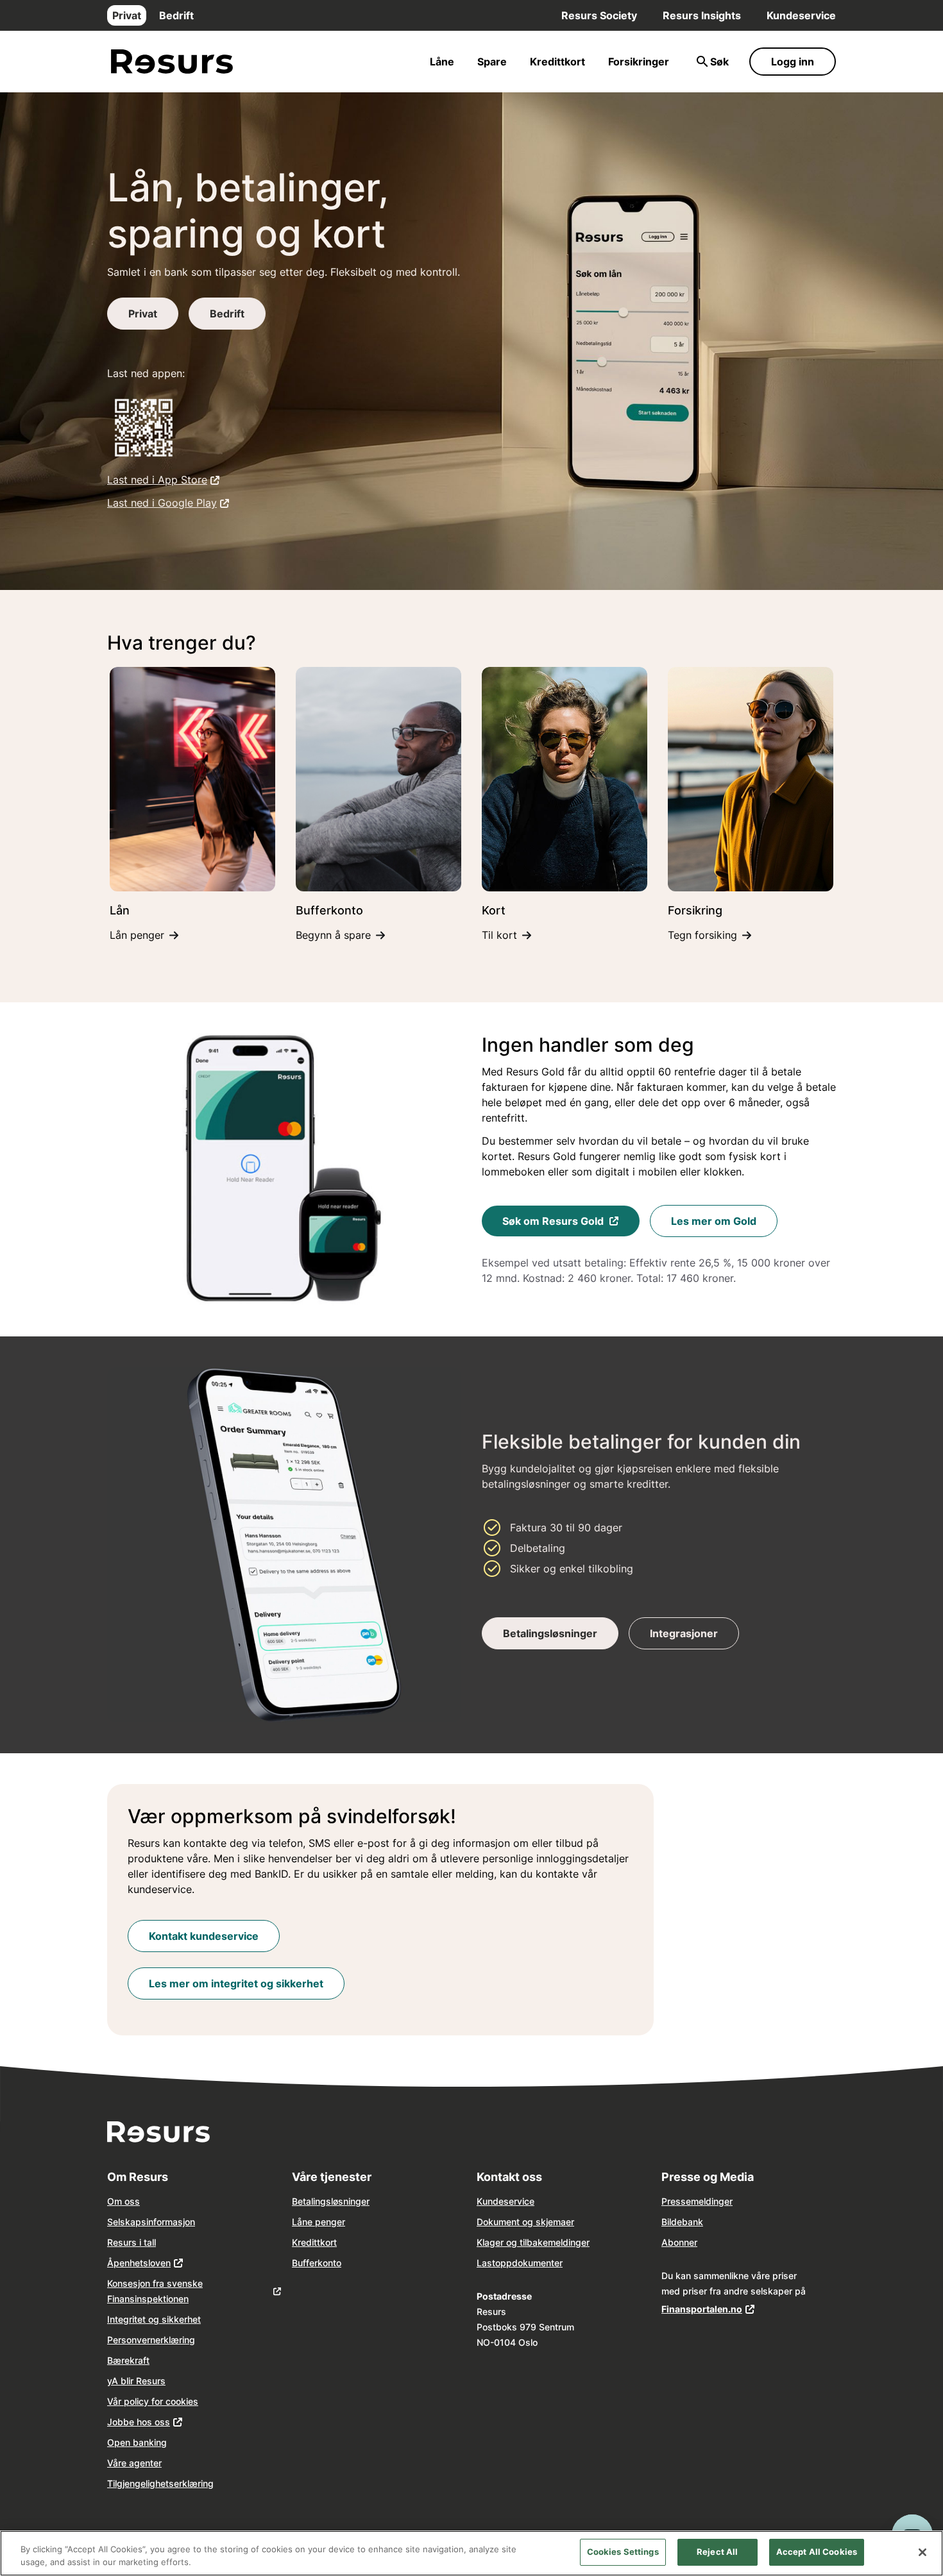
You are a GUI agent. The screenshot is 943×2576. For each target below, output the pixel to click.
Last (486, 2263)
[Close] (922, 2552)
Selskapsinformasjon (151, 2222)
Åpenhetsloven (139, 2263)
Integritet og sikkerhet (154, 2319)
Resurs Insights (702, 15)
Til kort (499, 935)
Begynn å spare (333, 935)
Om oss (123, 2201)
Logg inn (793, 62)
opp (504, 2263)
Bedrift (176, 15)
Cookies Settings (623, 2552)
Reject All (717, 2552)
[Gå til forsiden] (172, 62)
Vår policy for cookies (153, 2401)
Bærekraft (128, 2360)
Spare (492, 62)
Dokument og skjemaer (525, 2222)
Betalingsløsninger (331, 2201)
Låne (442, 62)
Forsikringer (639, 62)
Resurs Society (599, 15)
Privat (127, 15)
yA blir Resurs (136, 2381)
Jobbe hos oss (139, 2422)
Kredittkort (557, 62)
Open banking (137, 2442)
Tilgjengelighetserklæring (160, 2483)
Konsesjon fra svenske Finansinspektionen (155, 2291)
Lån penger (137, 935)
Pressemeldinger (697, 2201)
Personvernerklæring (151, 2340)
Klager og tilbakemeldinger (533, 2242)
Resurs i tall (132, 2242)
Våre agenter (134, 2463)
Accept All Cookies (817, 2552)
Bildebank (682, 2222)
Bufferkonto (317, 2263)
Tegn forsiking (702, 935)
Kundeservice (801, 15)
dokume (529, 2263)
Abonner (679, 2242)
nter (554, 2263)
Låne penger (319, 2222)
